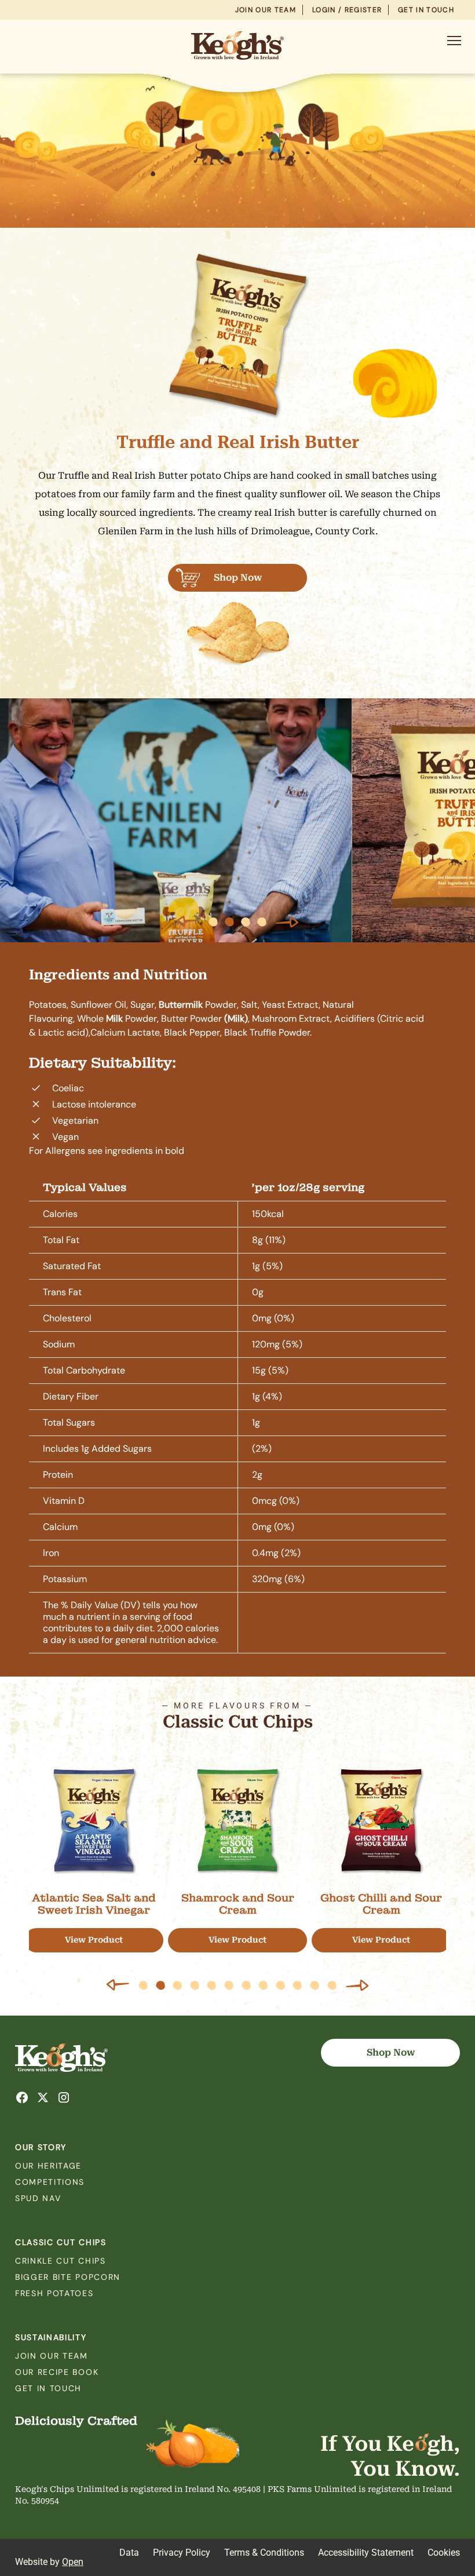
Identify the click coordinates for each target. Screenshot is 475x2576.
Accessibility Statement (366, 2553)
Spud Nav (38, 2198)
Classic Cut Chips (61, 2242)
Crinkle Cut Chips (61, 2261)
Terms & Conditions (264, 2553)
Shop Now (238, 577)
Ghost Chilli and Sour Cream (381, 1904)
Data (129, 2553)
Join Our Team (266, 10)
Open (73, 2562)
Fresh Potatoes (54, 2293)
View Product (94, 1940)
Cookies (444, 2553)
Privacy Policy (182, 2553)
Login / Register (347, 10)
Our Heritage (48, 2166)
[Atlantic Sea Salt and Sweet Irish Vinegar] (94, 1820)
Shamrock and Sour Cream (238, 1904)
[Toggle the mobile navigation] (454, 43)
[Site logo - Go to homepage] (237, 45)
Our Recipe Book (57, 2372)
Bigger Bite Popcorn (68, 2277)
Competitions (50, 2182)
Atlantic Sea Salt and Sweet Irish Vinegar (94, 1904)
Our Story (41, 2147)
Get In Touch (426, 10)
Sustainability (51, 2337)
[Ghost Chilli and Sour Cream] (381, 1820)
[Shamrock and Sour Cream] (237, 1820)
